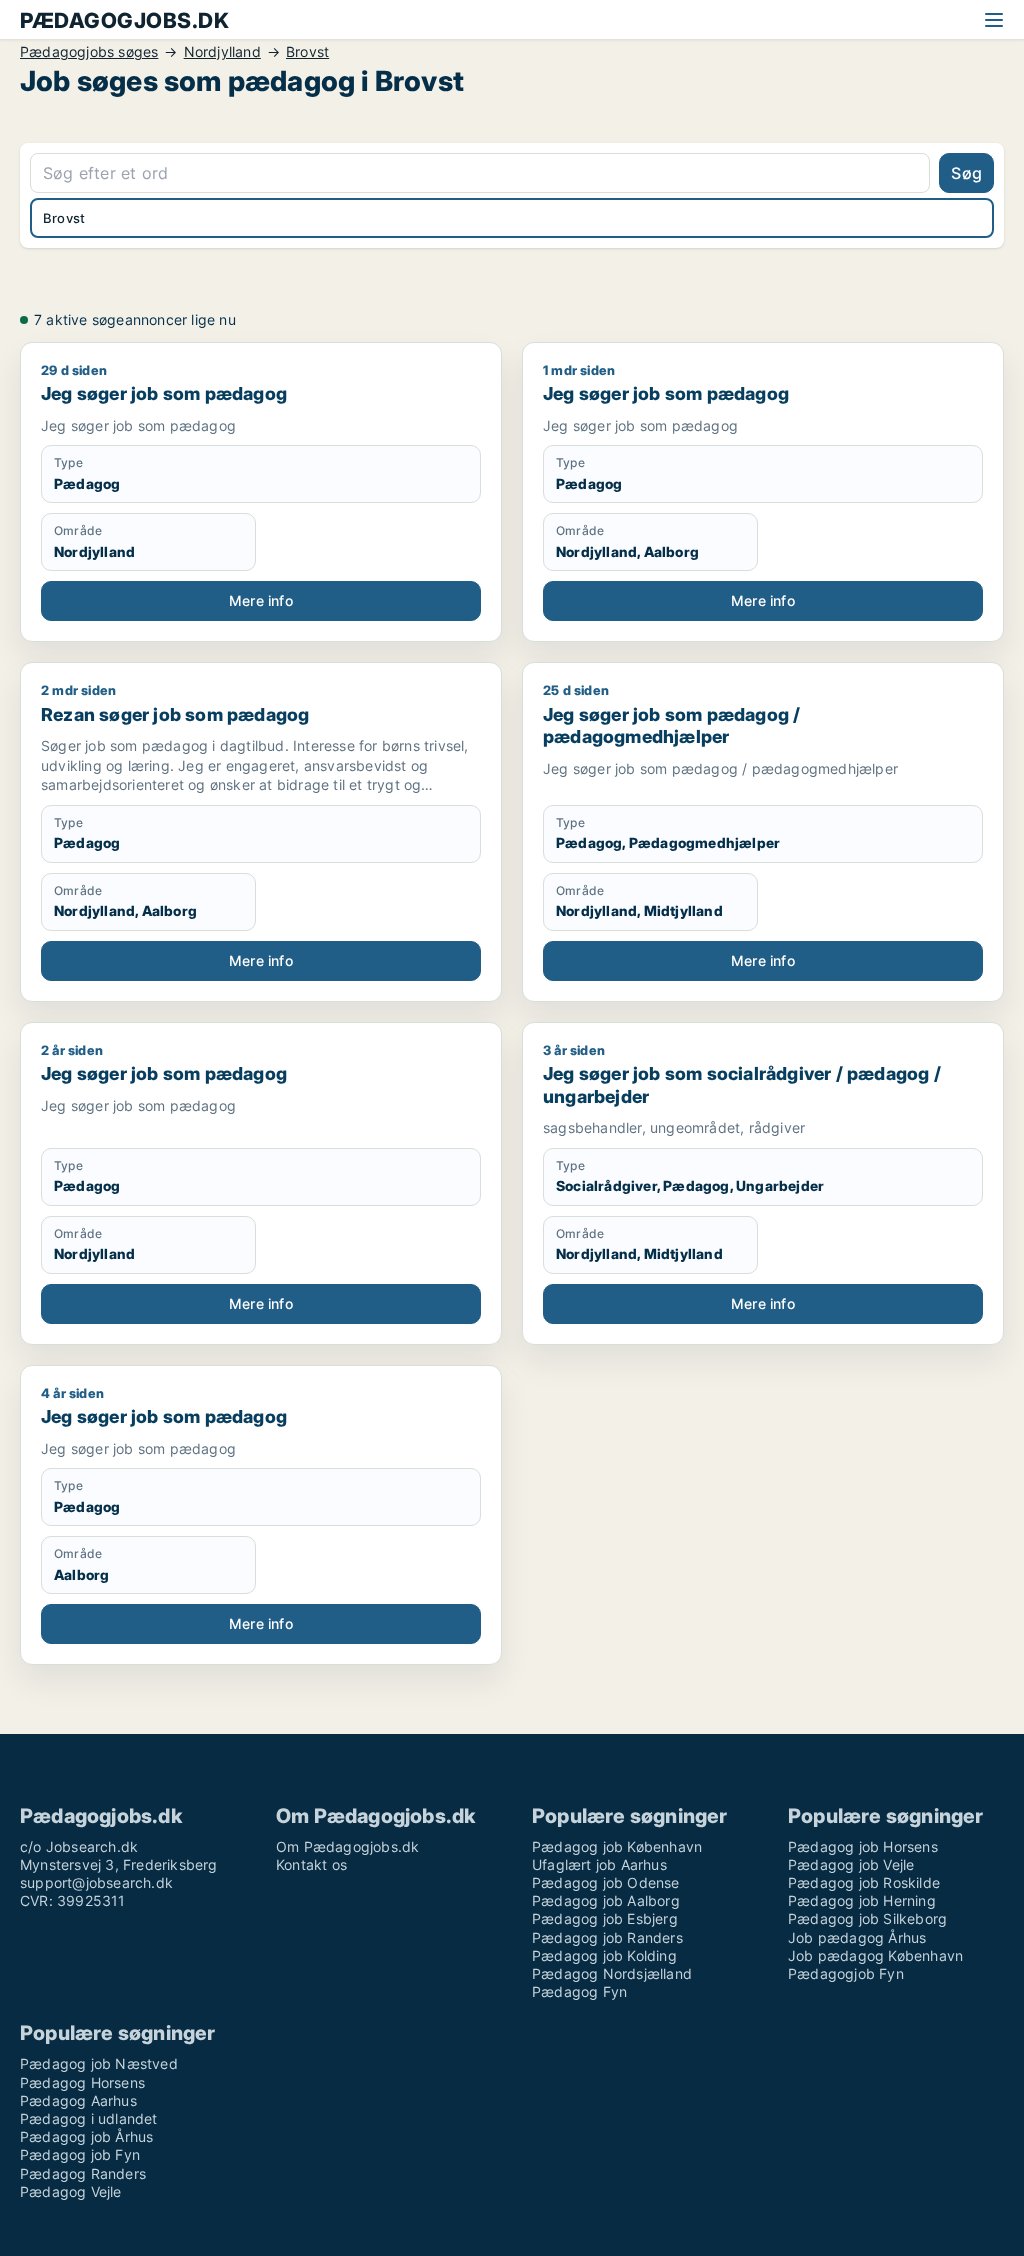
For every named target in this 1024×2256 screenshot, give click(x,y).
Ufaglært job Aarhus (599, 1864)
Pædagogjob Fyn (846, 1973)
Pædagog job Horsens (863, 1846)
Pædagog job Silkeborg (867, 1918)
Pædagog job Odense (606, 1882)
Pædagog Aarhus (78, 2100)
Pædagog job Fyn (80, 2154)
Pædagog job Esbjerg (605, 1918)
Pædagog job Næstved (99, 2063)
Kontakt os (311, 1864)
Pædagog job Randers (607, 1937)
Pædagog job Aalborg (606, 1900)
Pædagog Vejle (71, 2191)
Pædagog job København (617, 1846)
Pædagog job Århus (86, 2136)
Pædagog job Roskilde (864, 1882)
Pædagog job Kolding (604, 1955)
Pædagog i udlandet (89, 2118)
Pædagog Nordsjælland (612, 1973)
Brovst (307, 52)
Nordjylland (222, 52)
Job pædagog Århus (857, 1937)
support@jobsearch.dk (96, 1882)
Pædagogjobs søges (89, 52)
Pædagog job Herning (862, 1900)
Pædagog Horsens (82, 2082)
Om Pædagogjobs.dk (347, 1846)
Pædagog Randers (83, 2173)
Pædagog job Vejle (851, 1864)
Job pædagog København (875, 1955)
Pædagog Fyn (579, 1991)
